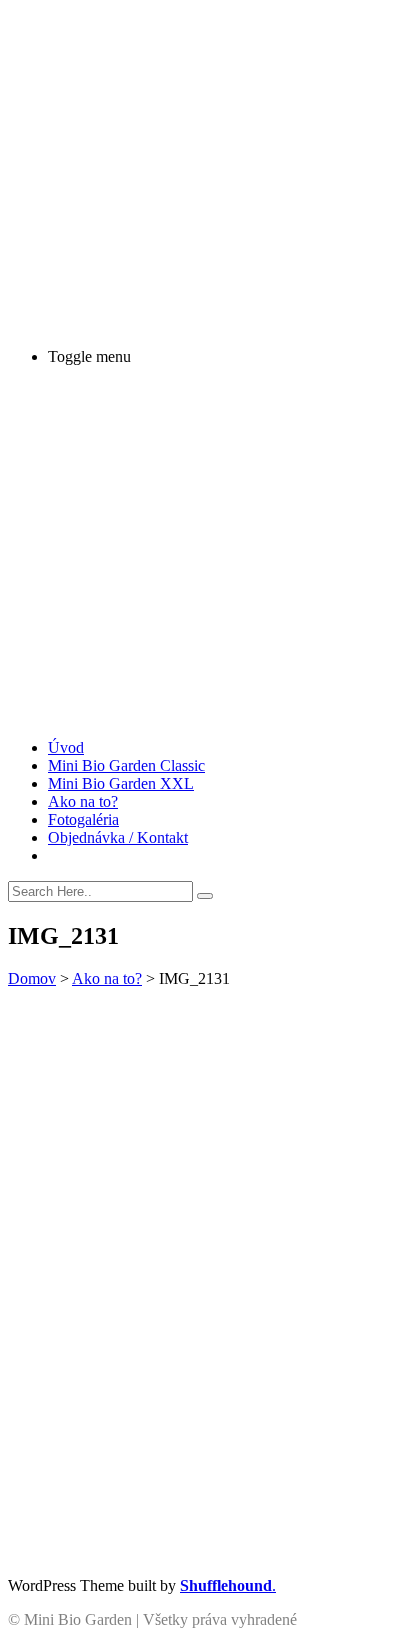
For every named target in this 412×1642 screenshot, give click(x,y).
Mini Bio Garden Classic (126, 765)
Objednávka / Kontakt (118, 837)
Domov (32, 978)
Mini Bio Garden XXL (121, 783)
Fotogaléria (83, 819)
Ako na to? (83, 801)
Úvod (66, 747)
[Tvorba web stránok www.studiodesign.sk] (355, 1632)
